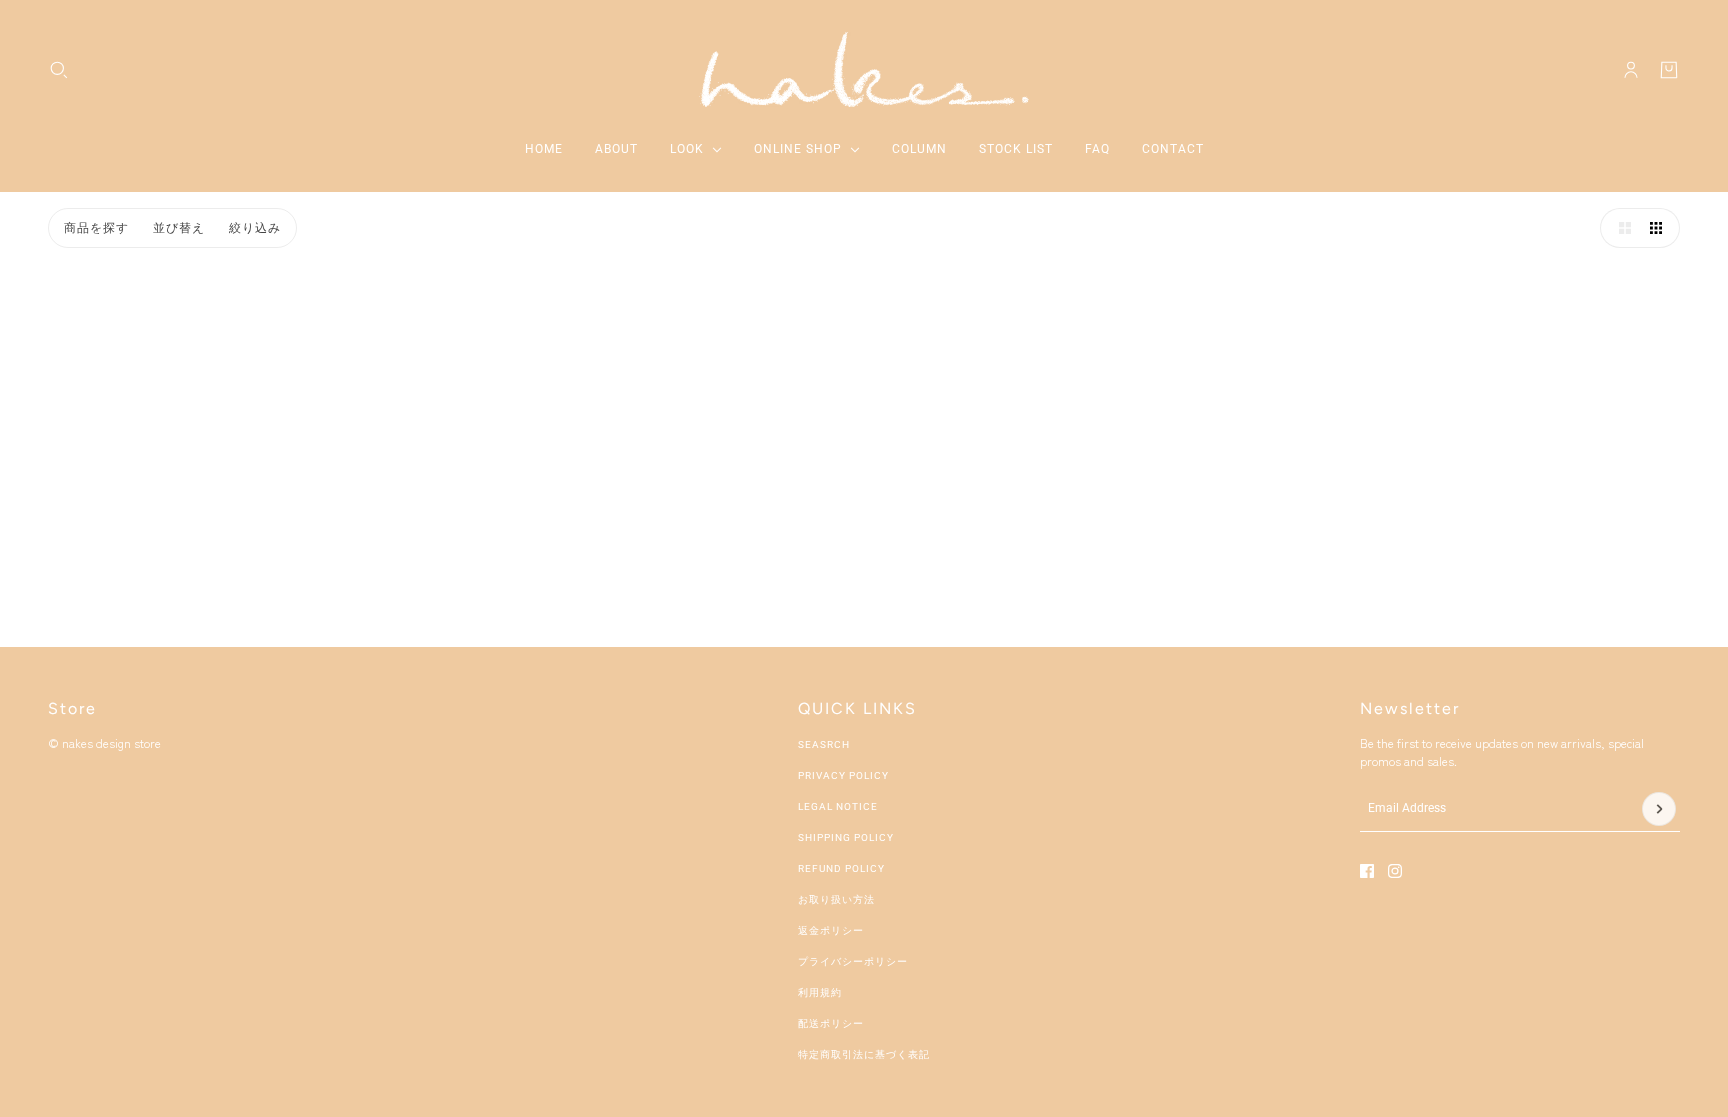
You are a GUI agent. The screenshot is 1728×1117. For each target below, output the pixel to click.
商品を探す (96, 228)
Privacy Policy (843, 775)
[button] (1620, 228)
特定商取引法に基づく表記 (864, 1054)
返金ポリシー (831, 930)
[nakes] (864, 69)
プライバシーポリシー (853, 961)
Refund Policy (841, 868)
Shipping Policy (846, 837)
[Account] (1631, 70)
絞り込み (255, 228)
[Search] (59, 70)
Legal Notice (838, 806)
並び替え (179, 228)
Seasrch (824, 744)
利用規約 (820, 992)
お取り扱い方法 (836, 899)
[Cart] (1669, 70)
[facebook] (1367, 871)
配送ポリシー (831, 1023)
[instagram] (1395, 871)
